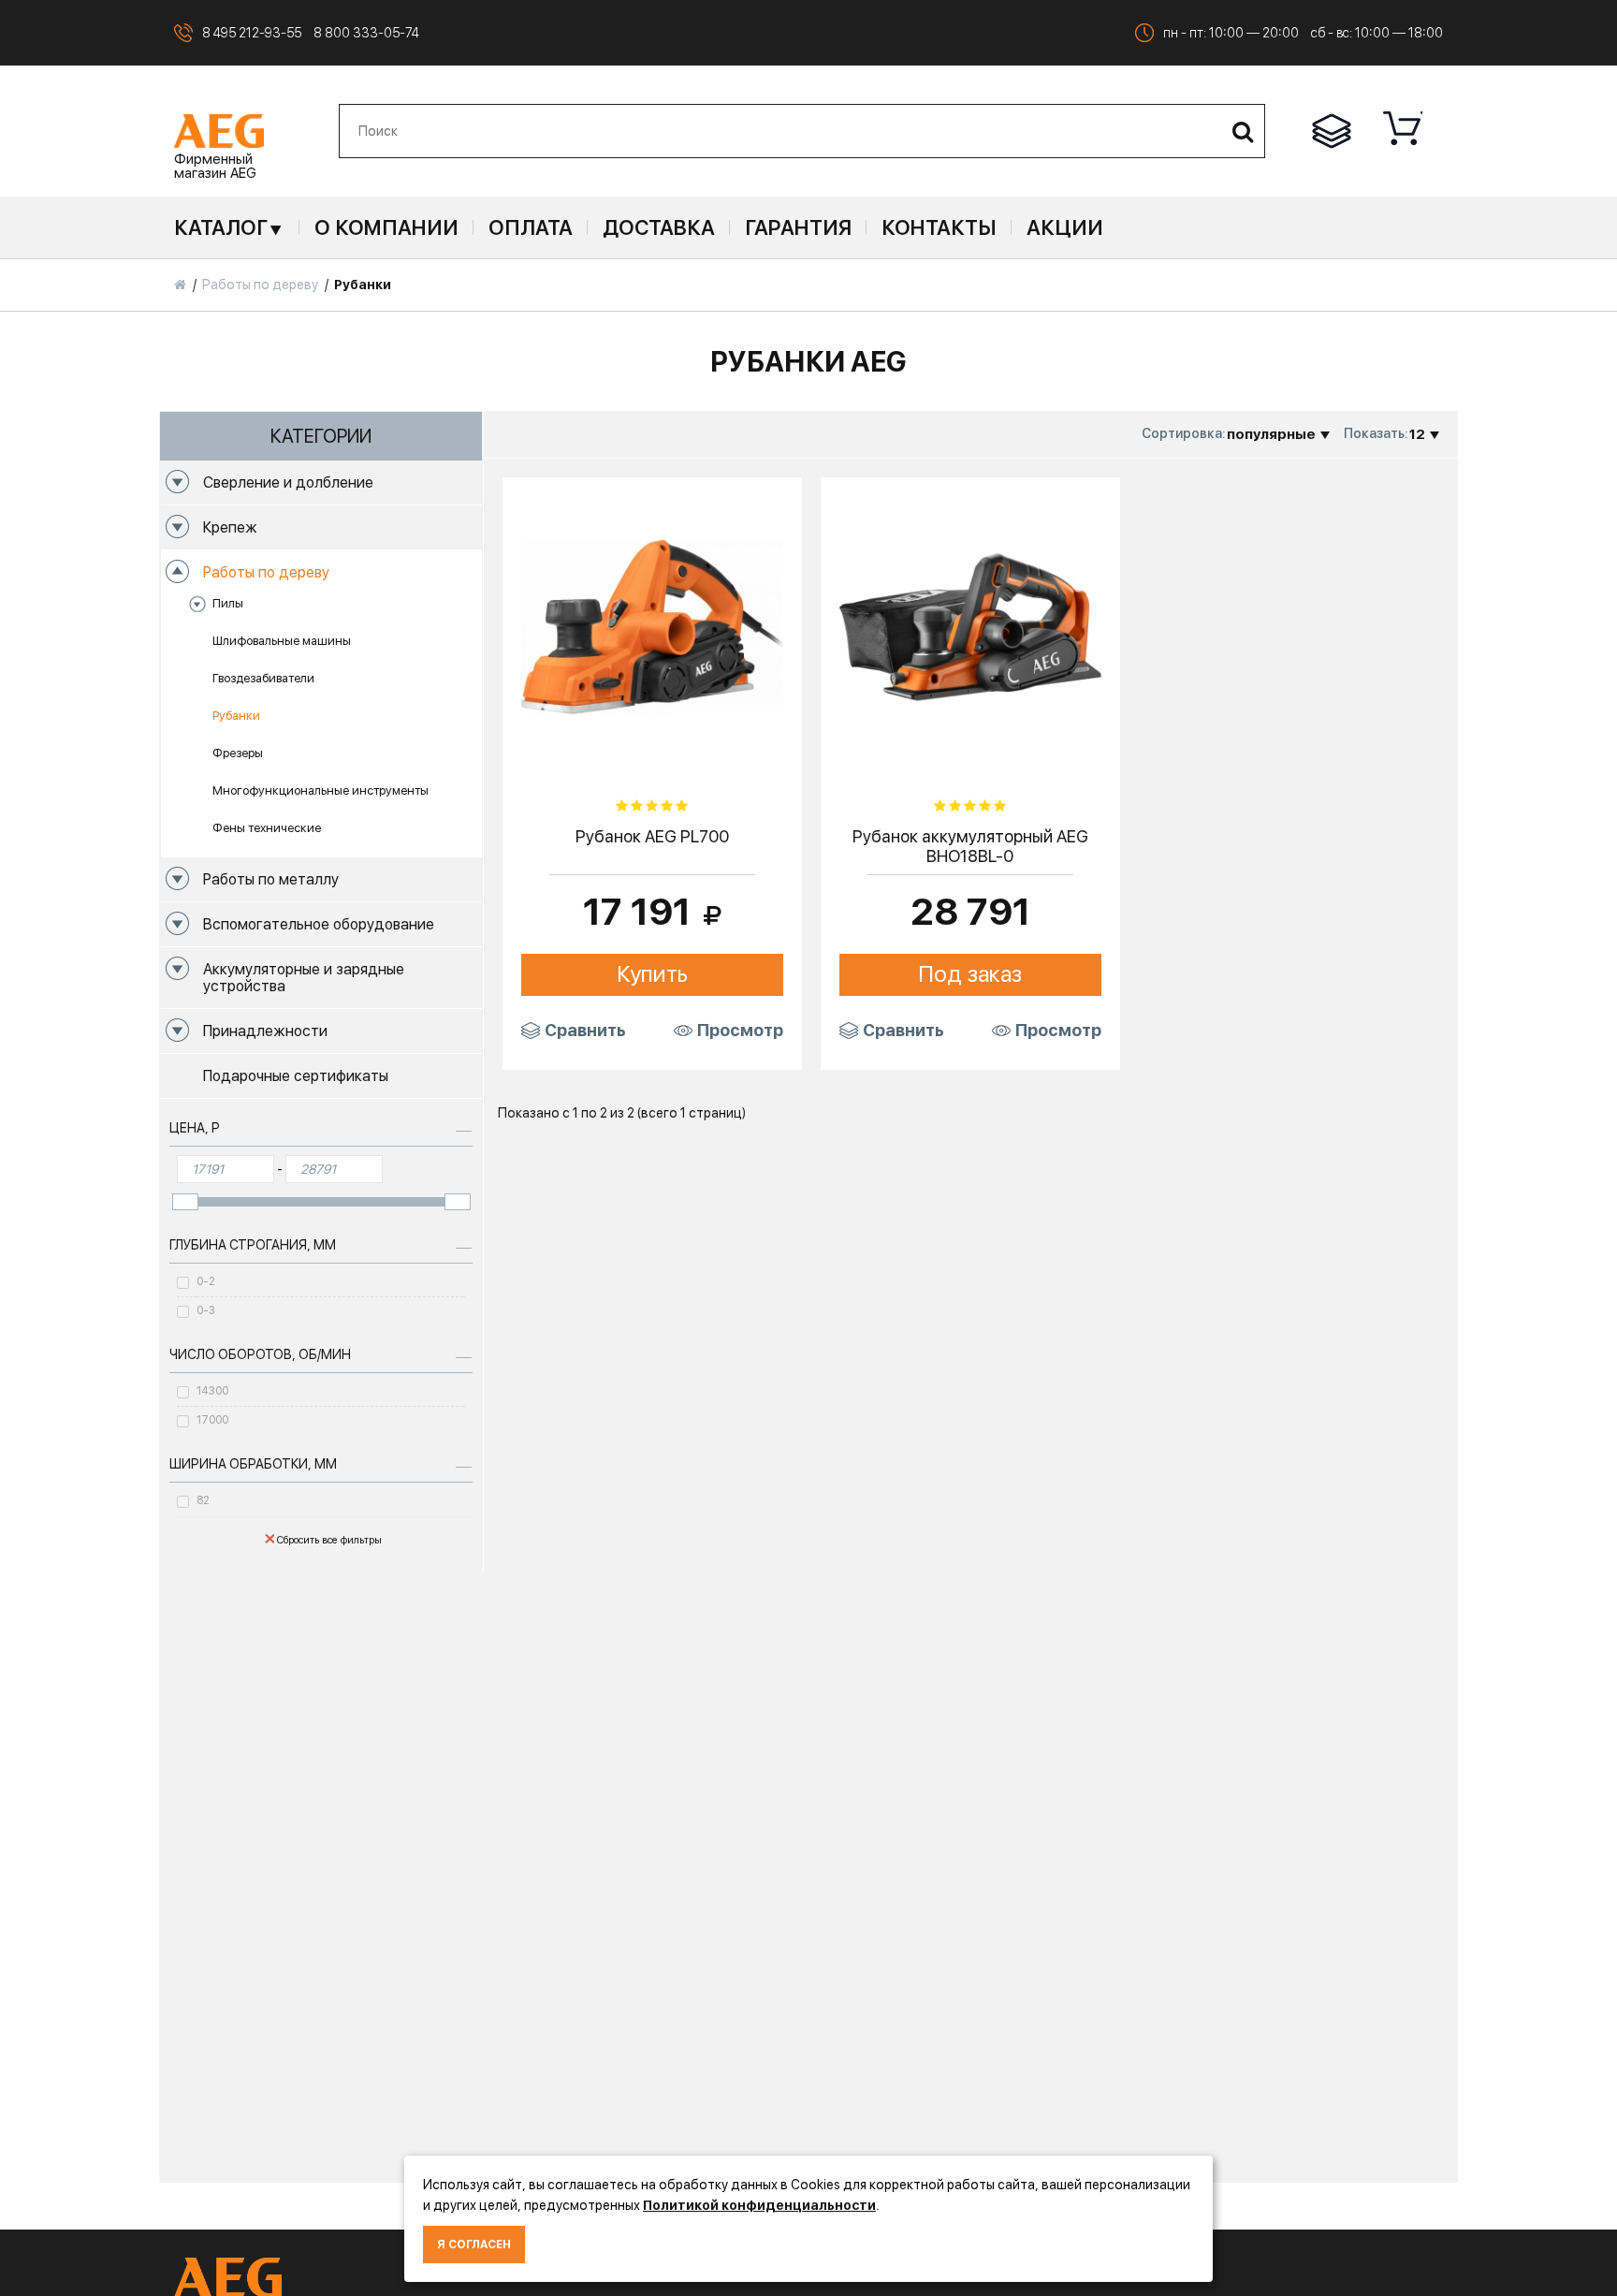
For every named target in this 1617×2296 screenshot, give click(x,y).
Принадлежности (265, 1031)
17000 (212, 1420)
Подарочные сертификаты (296, 1076)
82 (203, 1500)
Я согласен (474, 2245)
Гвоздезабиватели (263, 678)
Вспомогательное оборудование (319, 924)
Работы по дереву (266, 572)
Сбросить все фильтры (329, 1540)
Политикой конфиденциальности (759, 2205)
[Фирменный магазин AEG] (219, 130)
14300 (212, 1391)
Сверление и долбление (288, 483)
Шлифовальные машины (282, 641)
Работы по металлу (271, 879)
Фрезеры (238, 753)
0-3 (206, 1310)
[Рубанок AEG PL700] (652, 625)
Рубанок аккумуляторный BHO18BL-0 (970, 847)
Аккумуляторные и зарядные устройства (304, 978)
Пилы (228, 603)
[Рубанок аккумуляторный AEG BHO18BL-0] (970, 625)
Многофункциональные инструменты (320, 790)
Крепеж (230, 527)
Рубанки (236, 716)
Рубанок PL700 (652, 836)
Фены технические (267, 828)
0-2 (206, 1281)
